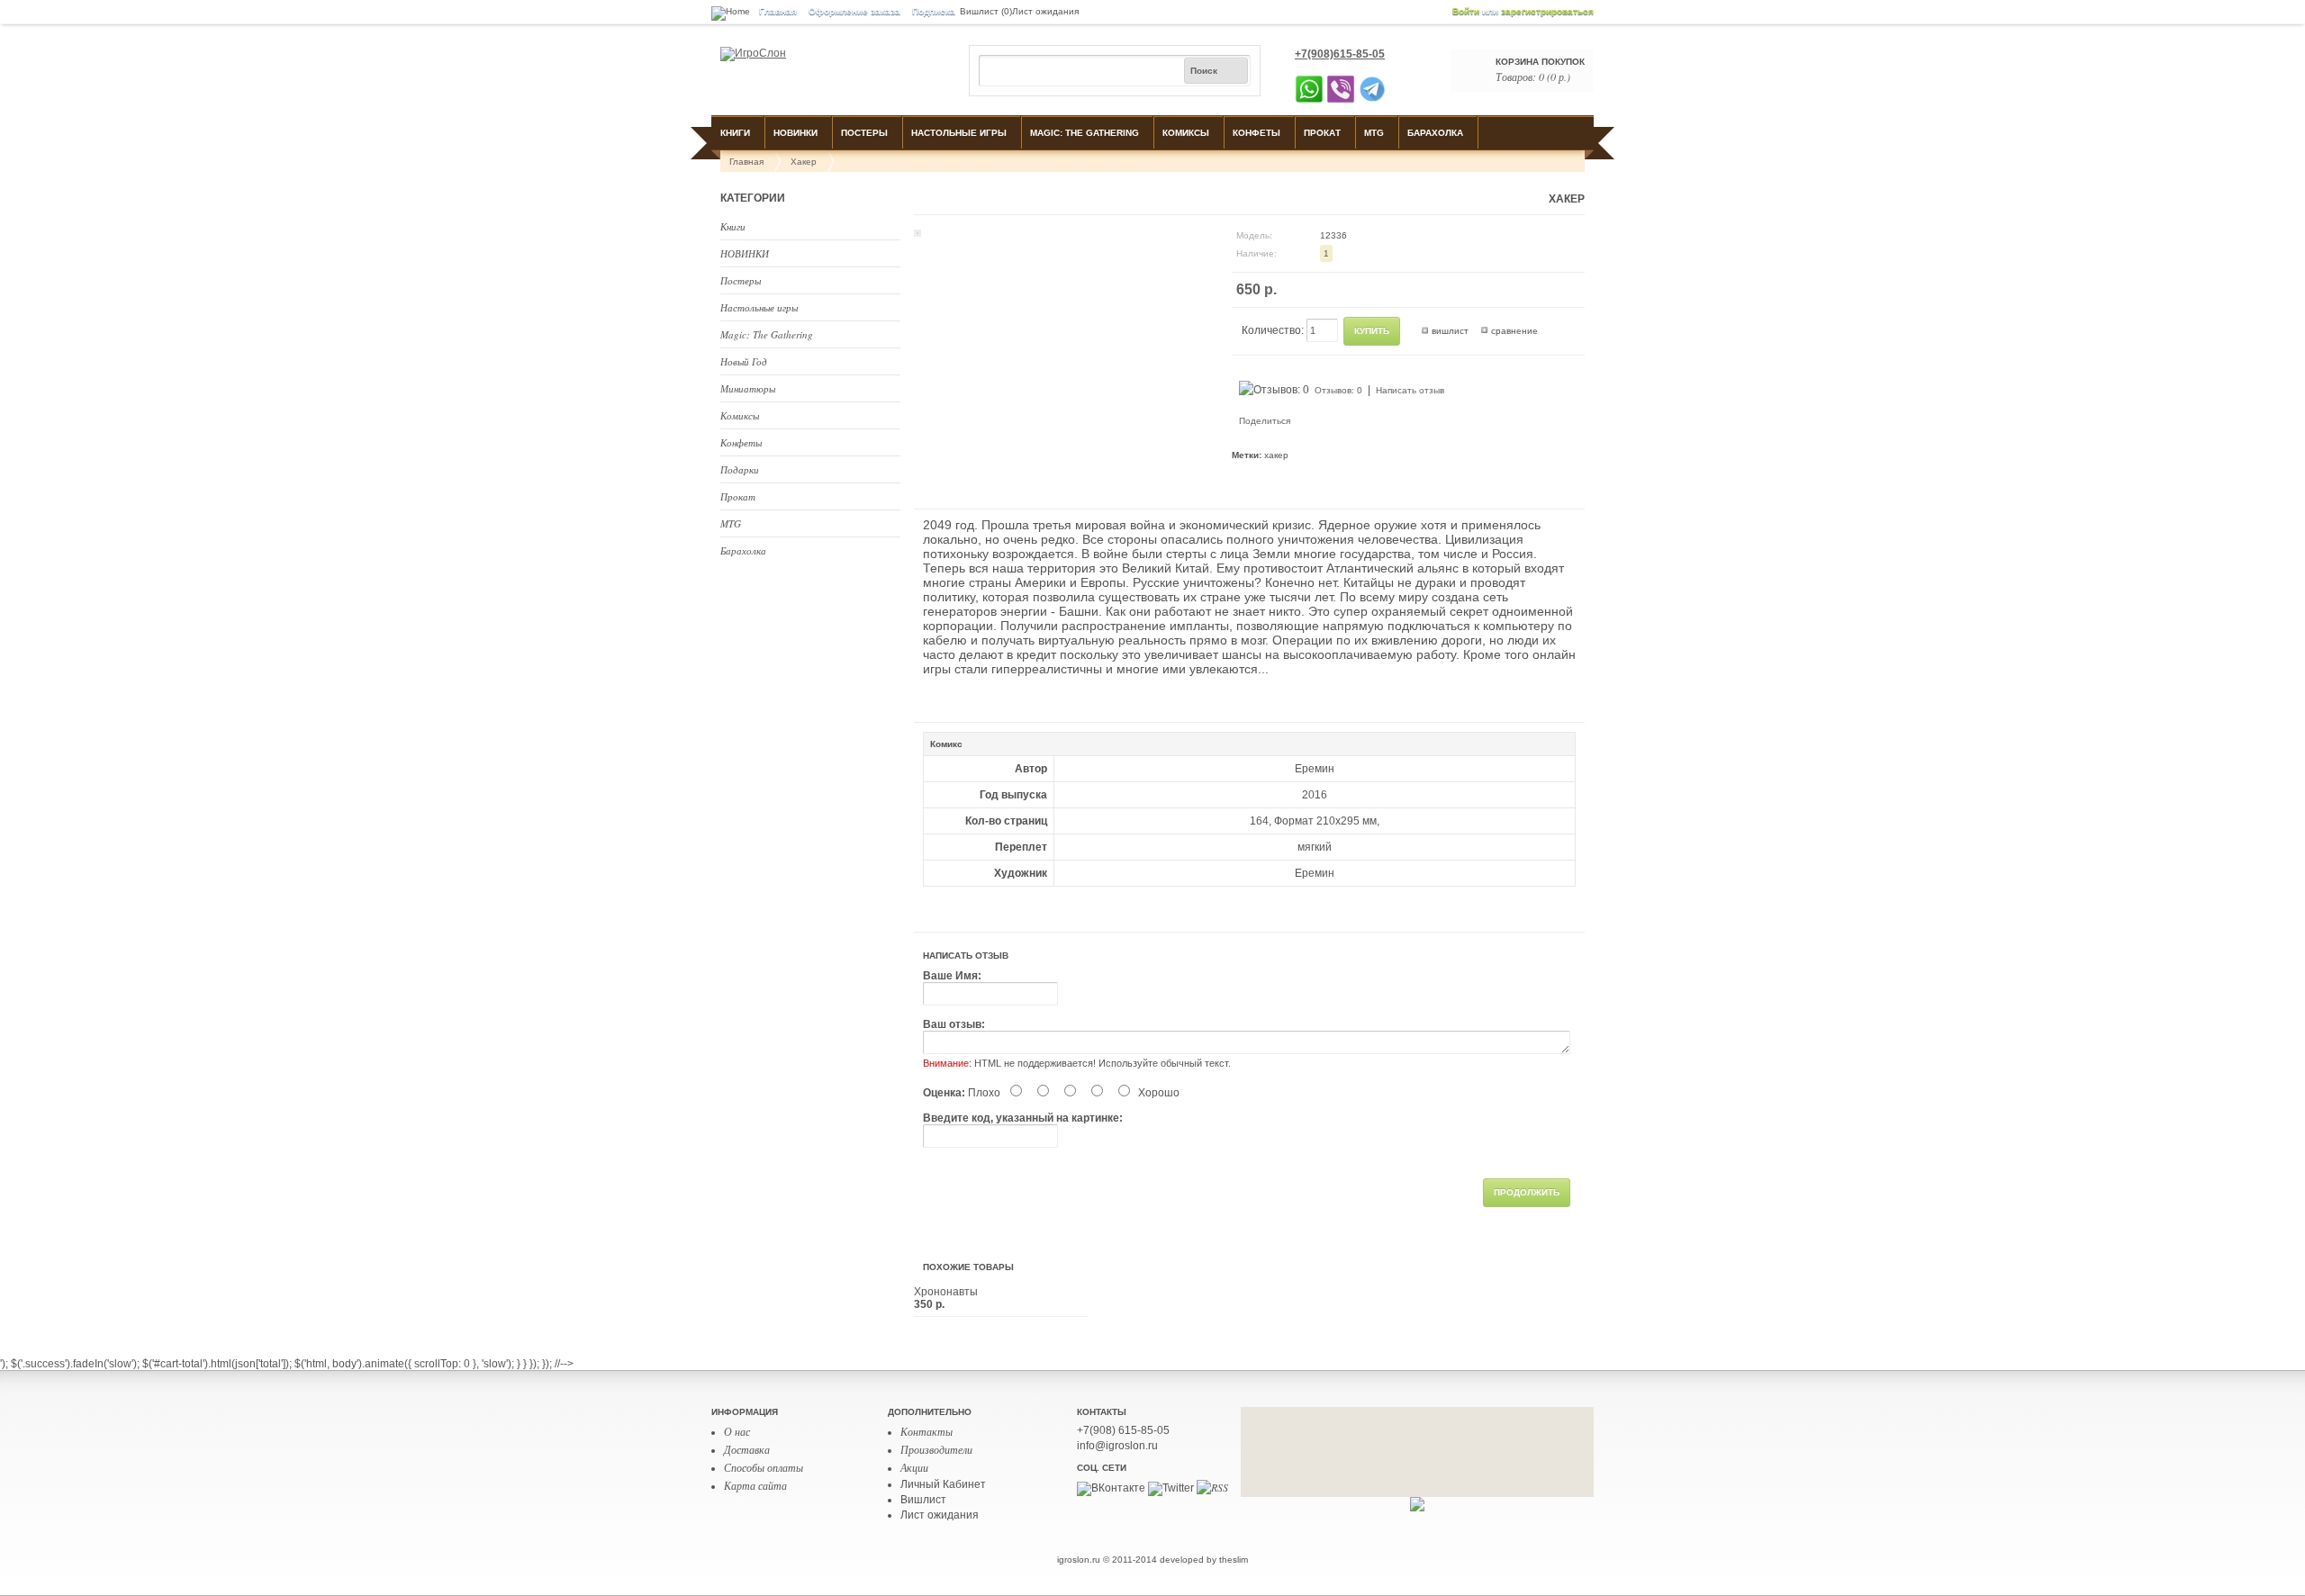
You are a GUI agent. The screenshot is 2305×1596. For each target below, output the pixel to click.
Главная (778, 11)
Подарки (740, 469)
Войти (1466, 11)
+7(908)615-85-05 (1340, 54)
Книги (735, 133)
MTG (1374, 133)
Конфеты (1256, 133)
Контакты (927, 1431)
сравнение (1514, 331)
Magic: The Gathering (1085, 133)
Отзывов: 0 (1338, 390)
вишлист (1450, 331)
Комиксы (1186, 133)
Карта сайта (755, 1485)
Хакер (804, 162)
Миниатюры (748, 388)
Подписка (934, 11)
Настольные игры (959, 133)
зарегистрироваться (1547, 11)
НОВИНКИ (795, 133)
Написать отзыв (1410, 390)
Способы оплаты (764, 1467)
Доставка (747, 1449)
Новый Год (744, 361)
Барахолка (1435, 133)
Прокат (1322, 133)
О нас (737, 1431)
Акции (914, 1467)
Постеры (864, 133)
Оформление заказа (854, 11)
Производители (936, 1449)
